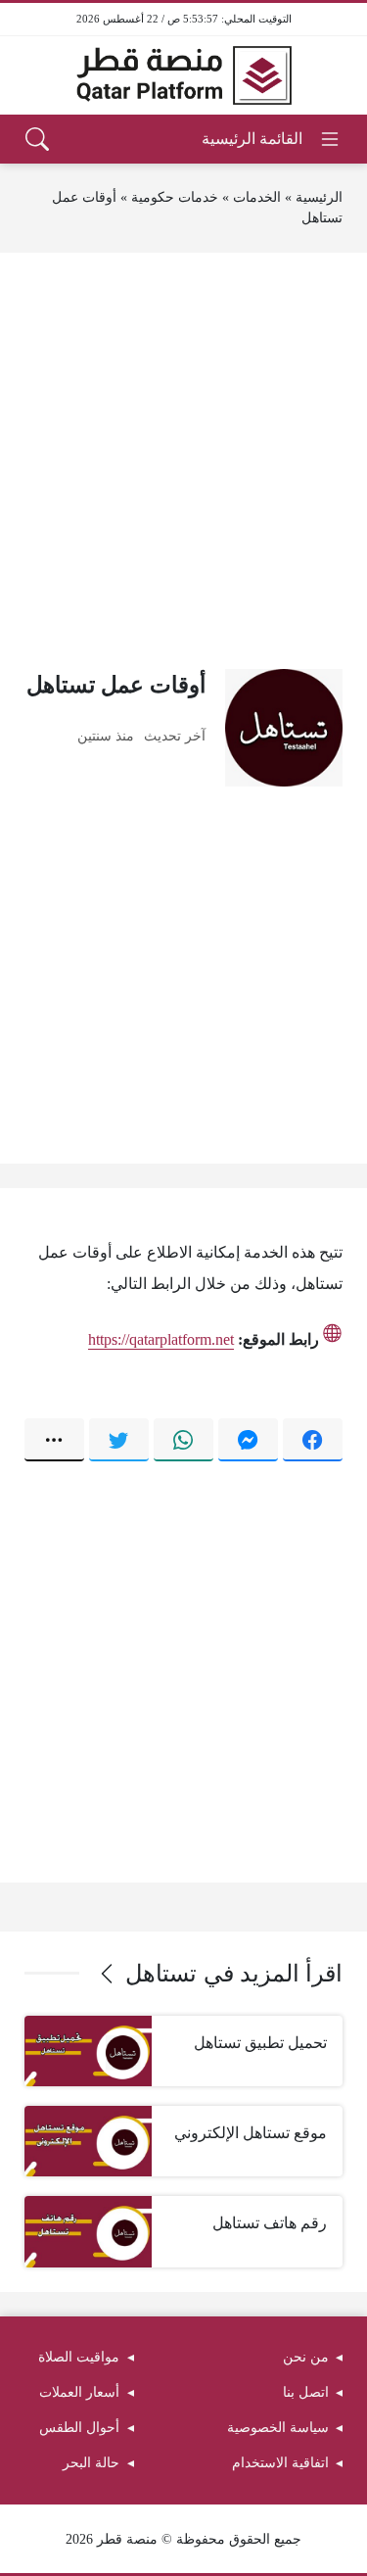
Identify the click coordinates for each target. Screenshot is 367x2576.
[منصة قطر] (184, 75)
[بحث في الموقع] (37, 139)
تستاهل (161, 1974)
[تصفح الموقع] (272, 139)
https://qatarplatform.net (161, 1339)
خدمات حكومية (175, 197)
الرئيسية (319, 197)
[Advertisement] (183, 461)
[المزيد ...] (54, 1440)
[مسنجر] (248, 1440)
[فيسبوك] (313, 1440)
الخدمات (257, 197)
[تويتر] (119, 1440)
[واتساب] (183, 1440)
